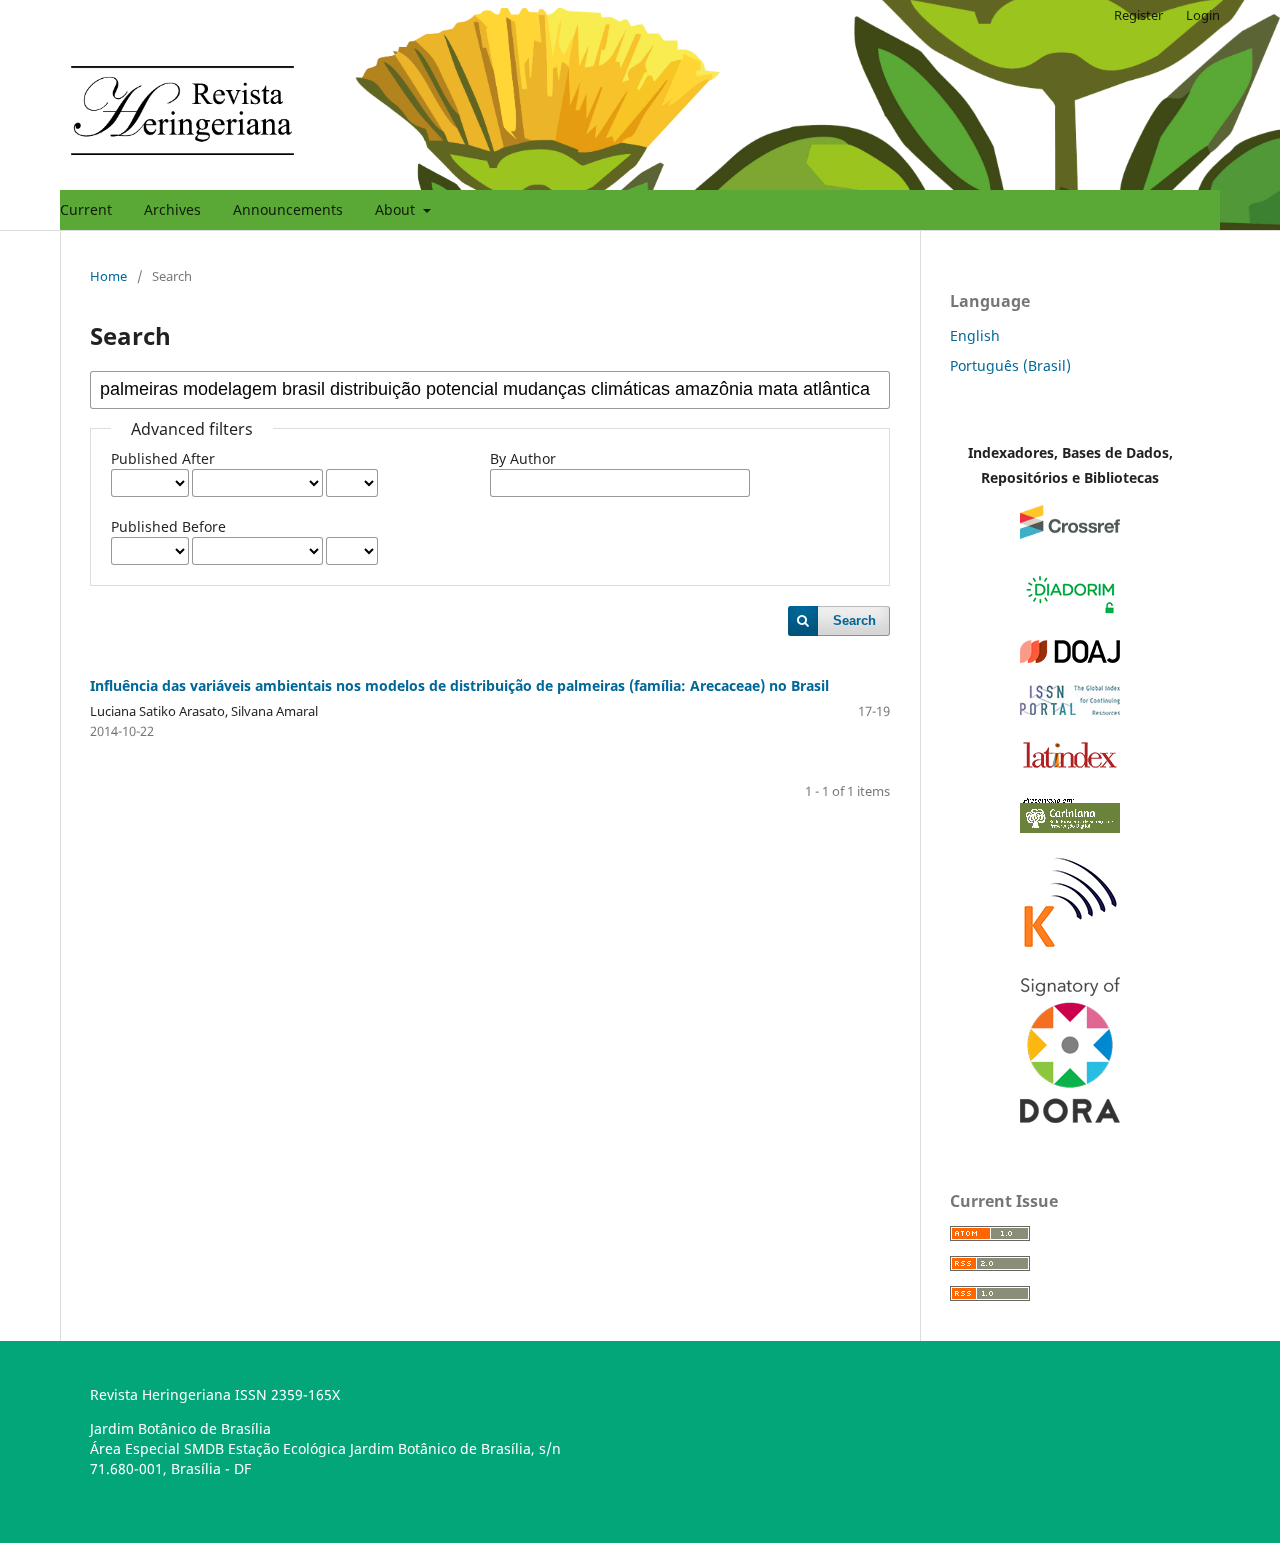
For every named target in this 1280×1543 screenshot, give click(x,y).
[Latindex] (1070, 767)
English (975, 335)
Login (1203, 15)
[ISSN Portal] (1070, 709)
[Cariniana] (1070, 827)
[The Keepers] (1070, 949)
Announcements (288, 209)
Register (1138, 15)
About (397, 209)
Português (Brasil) (1010, 365)
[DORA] (1070, 1117)
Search (854, 620)
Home (108, 276)
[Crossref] (1070, 533)
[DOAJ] (1070, 657)
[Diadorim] (1070, 612)
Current (86, 209)
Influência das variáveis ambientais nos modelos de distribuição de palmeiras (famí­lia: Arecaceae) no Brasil (459, 685)
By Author (523, 458)
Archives (172, 209)
